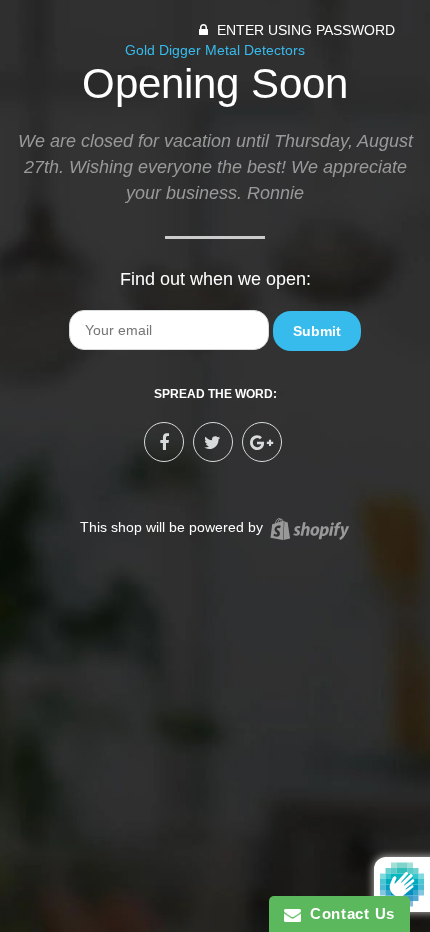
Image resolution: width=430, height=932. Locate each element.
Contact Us (348, 913)
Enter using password (304, 30)
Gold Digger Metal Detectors (215, 50)
